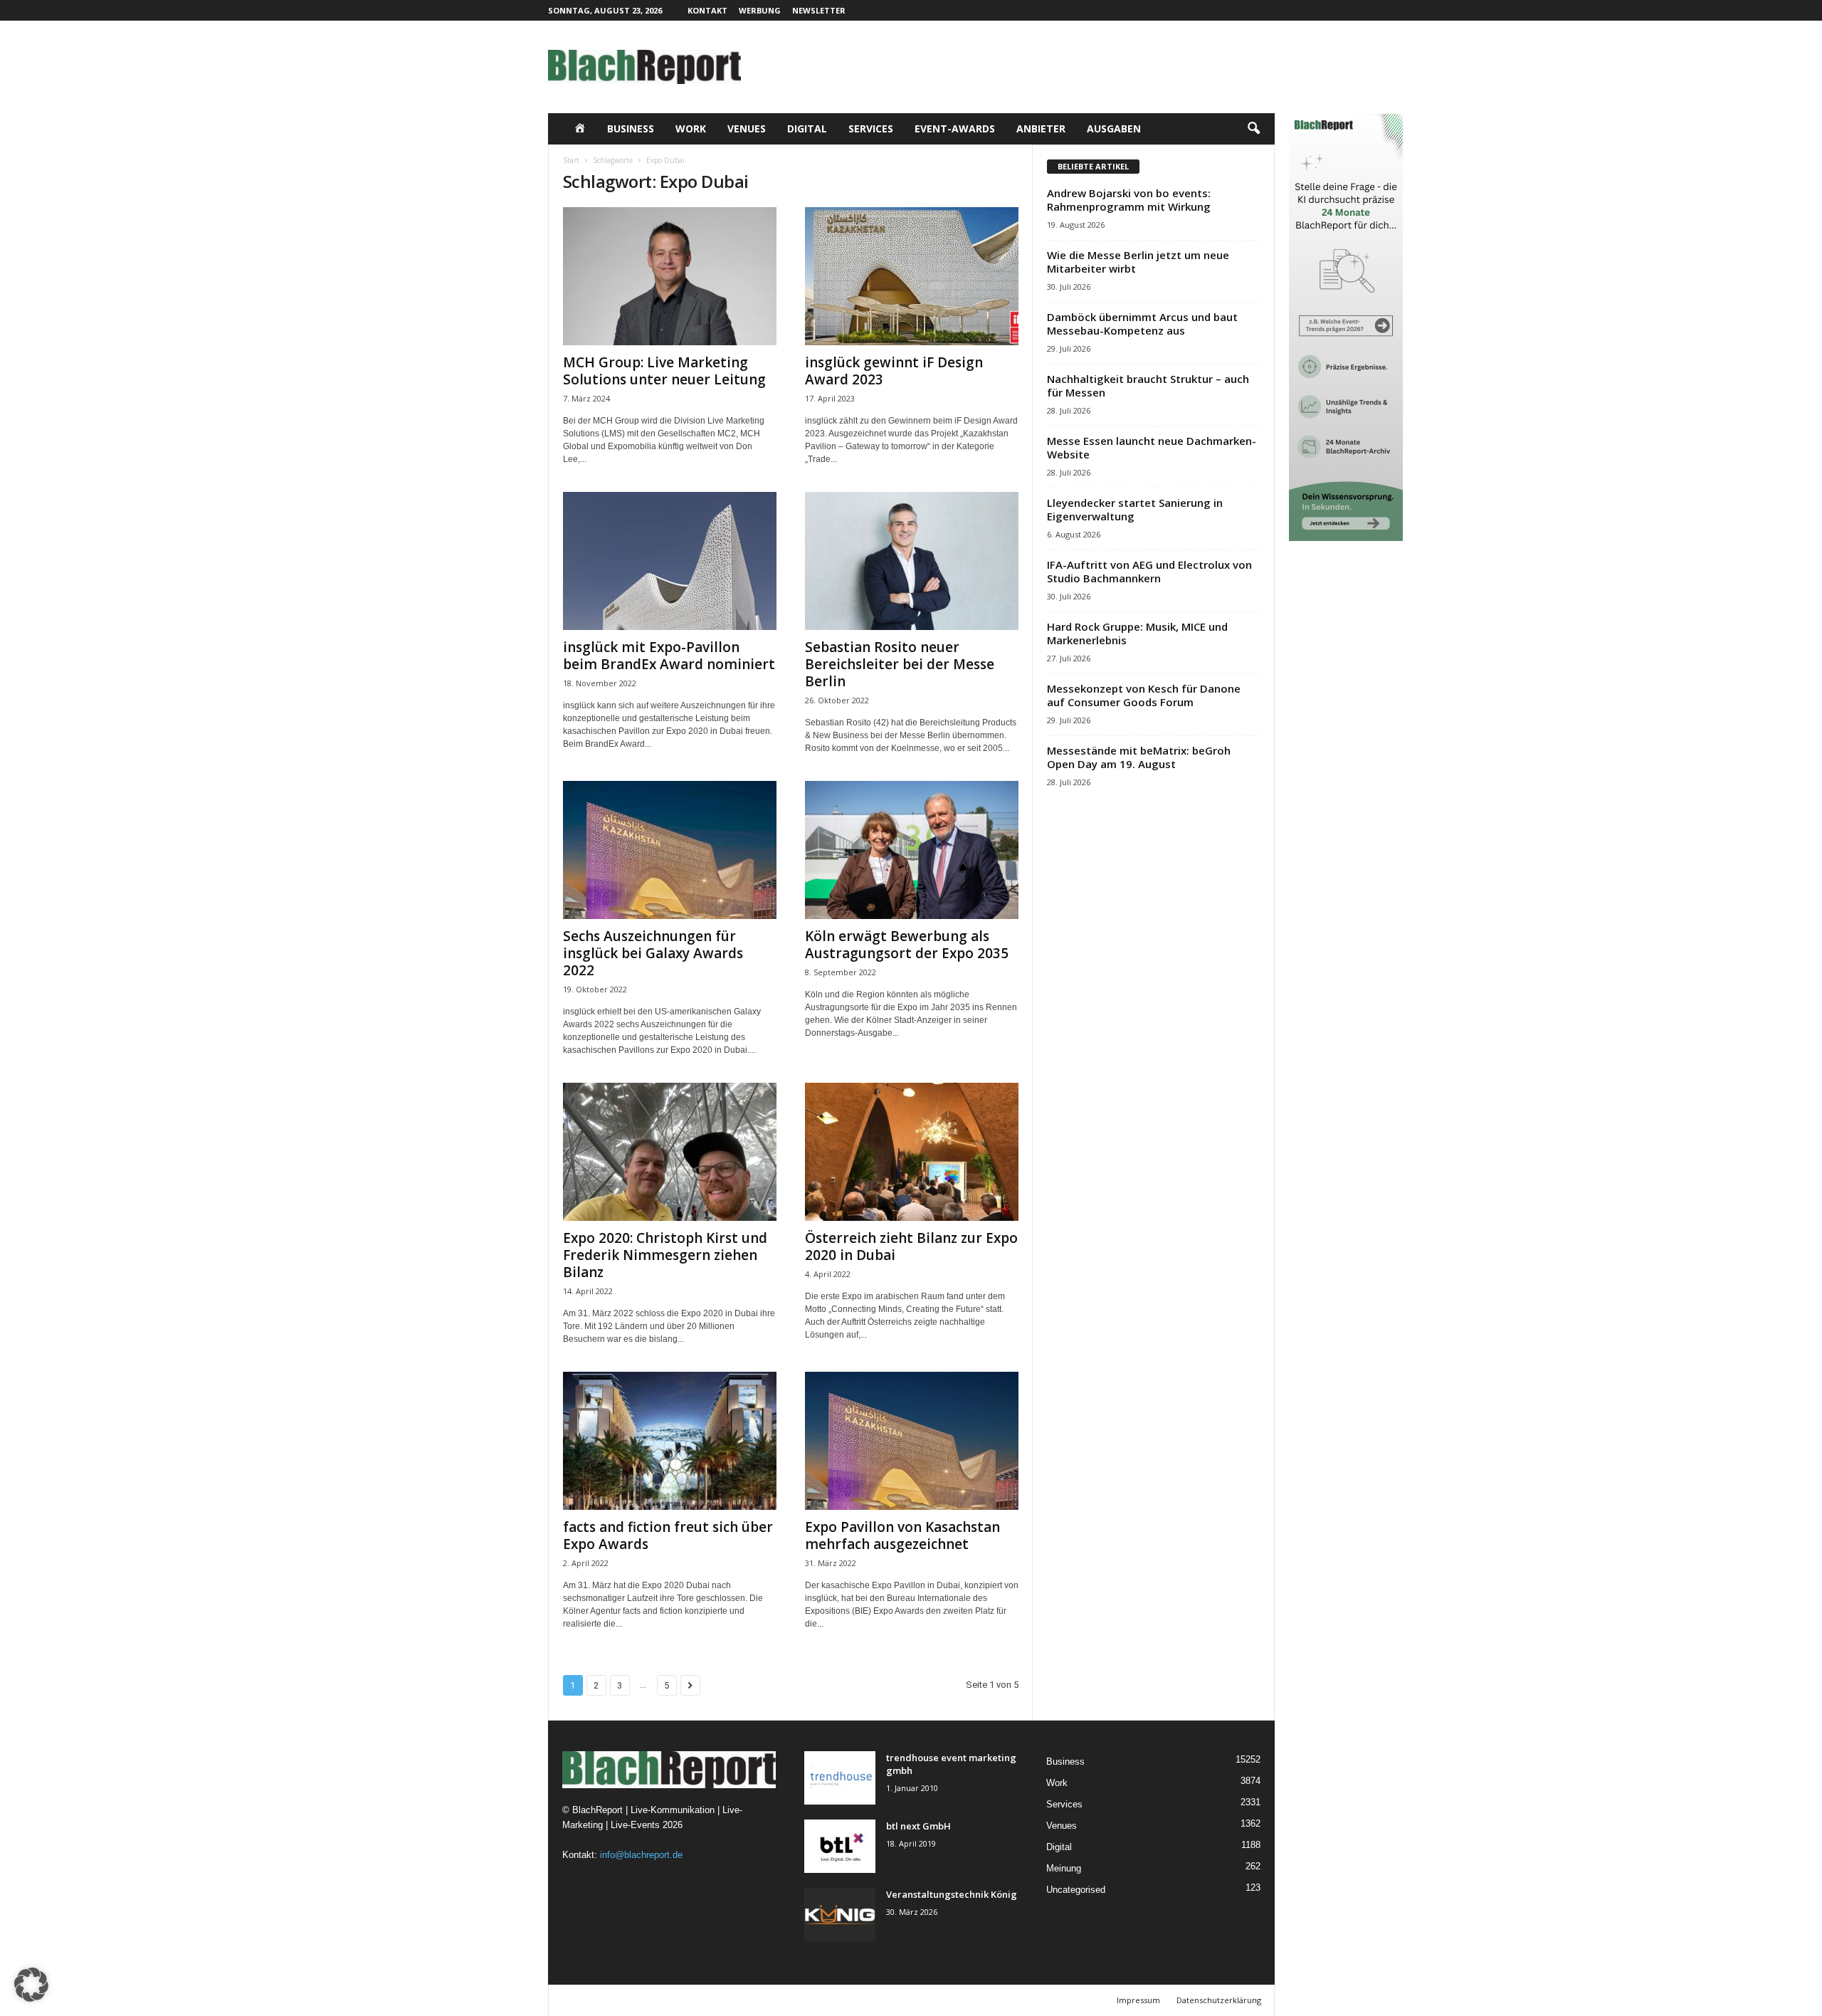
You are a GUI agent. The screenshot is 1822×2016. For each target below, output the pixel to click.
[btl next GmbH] (840, 1846)
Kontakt (707, 10)
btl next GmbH (918, 1826)
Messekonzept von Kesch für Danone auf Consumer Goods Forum (1144, 695)
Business (631, 128)
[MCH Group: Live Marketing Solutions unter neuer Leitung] (670, 276)
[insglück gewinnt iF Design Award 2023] (912, 276)
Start (571, 160)
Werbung (760, 10)
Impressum (1138, 2000)
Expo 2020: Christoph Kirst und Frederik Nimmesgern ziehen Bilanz (665, 1255)
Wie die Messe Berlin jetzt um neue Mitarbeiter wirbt (1138, 262)
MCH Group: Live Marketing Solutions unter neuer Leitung (664, 371)
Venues (747, 128)
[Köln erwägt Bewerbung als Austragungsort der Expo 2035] (912, 850)
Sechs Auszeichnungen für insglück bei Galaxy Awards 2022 (653, 953)
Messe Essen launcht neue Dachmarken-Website (1152, 447)
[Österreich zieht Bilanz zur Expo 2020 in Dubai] (912, 1152)
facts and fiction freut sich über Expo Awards (668, 1535)
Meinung (1064, 1868)
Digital (807, 128)
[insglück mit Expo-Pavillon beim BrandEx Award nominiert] (670, 561)
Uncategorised (1076, 1890)
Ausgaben (1114, 128)
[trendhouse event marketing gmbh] (840, 1778)
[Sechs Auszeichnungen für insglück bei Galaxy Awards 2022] (670, 850)
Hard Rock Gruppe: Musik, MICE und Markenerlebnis (1137, 633)
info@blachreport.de (641, 1855)
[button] (1253, 129)
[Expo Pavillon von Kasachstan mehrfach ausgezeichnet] (912, 1441)
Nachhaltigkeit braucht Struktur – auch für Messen (1148, 385)
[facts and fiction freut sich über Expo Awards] (670, 1441)
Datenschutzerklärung (1219, 2000)
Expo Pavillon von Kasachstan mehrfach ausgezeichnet (902, 1535)
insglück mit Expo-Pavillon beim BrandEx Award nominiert (669, 656)
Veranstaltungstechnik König (952, 1894)
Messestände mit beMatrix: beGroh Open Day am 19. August (1139, 757)
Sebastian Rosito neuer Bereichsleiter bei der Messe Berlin (900, 664)
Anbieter (1041, 128)
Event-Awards (955, 128)
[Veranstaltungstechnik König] (840, 1915)
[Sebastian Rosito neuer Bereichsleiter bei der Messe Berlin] (912, 561)
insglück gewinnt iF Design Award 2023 (894, 371)
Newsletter (819, 10)
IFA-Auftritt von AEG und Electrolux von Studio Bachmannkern (1149, 571)
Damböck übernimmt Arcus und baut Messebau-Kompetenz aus (1142, 324)
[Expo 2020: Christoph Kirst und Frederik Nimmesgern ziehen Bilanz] (670, 1152)
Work (691, 128)
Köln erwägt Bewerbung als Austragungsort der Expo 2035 (907, 945)
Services (871, 128)
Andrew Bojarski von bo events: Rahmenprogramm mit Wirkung (1129, 200)
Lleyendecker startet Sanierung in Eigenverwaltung (1135, 509)
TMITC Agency (687, 2000)
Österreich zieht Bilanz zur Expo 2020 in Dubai (911, 1246)
